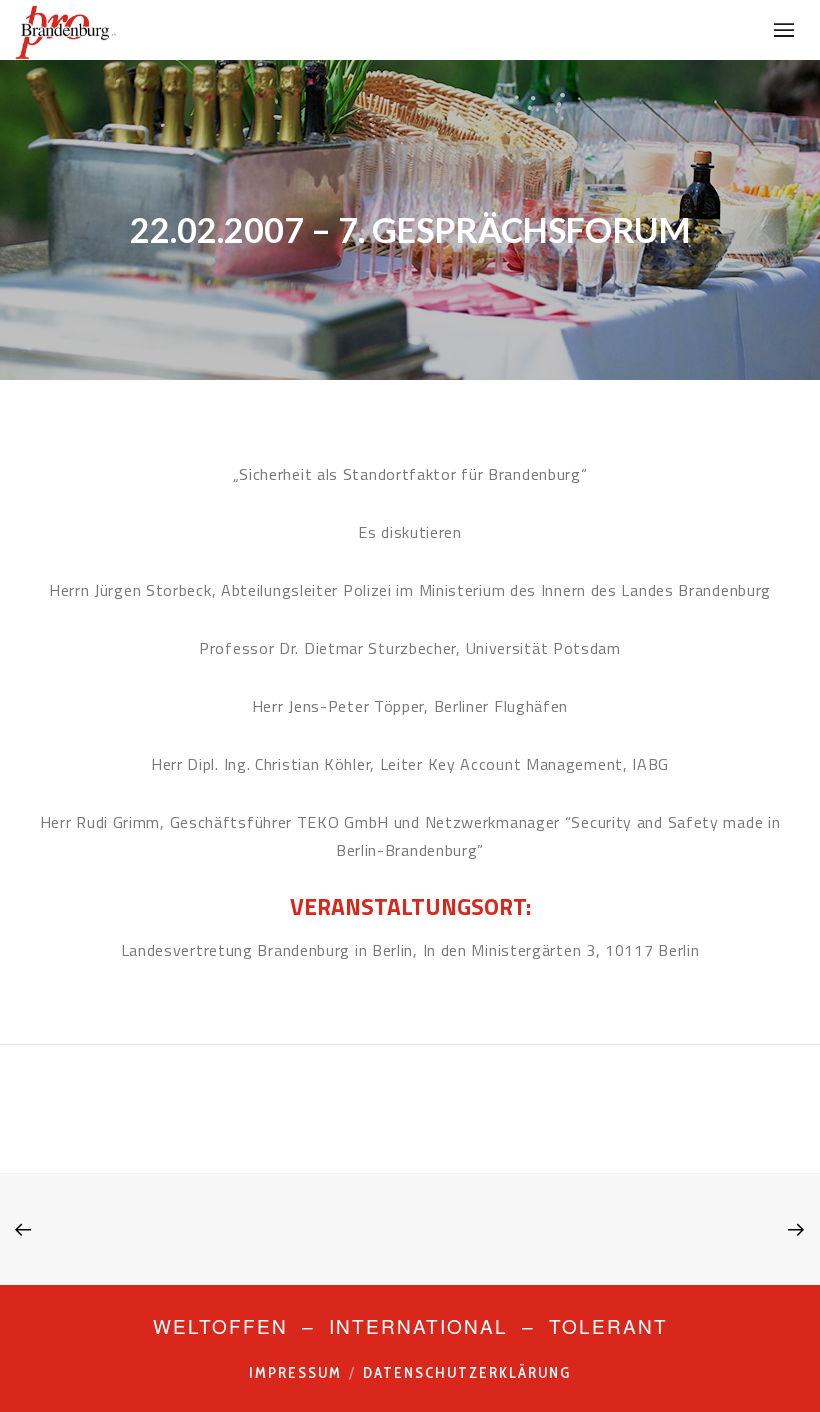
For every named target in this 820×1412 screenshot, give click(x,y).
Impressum (295, 1373)
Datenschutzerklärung (467, 1373)
